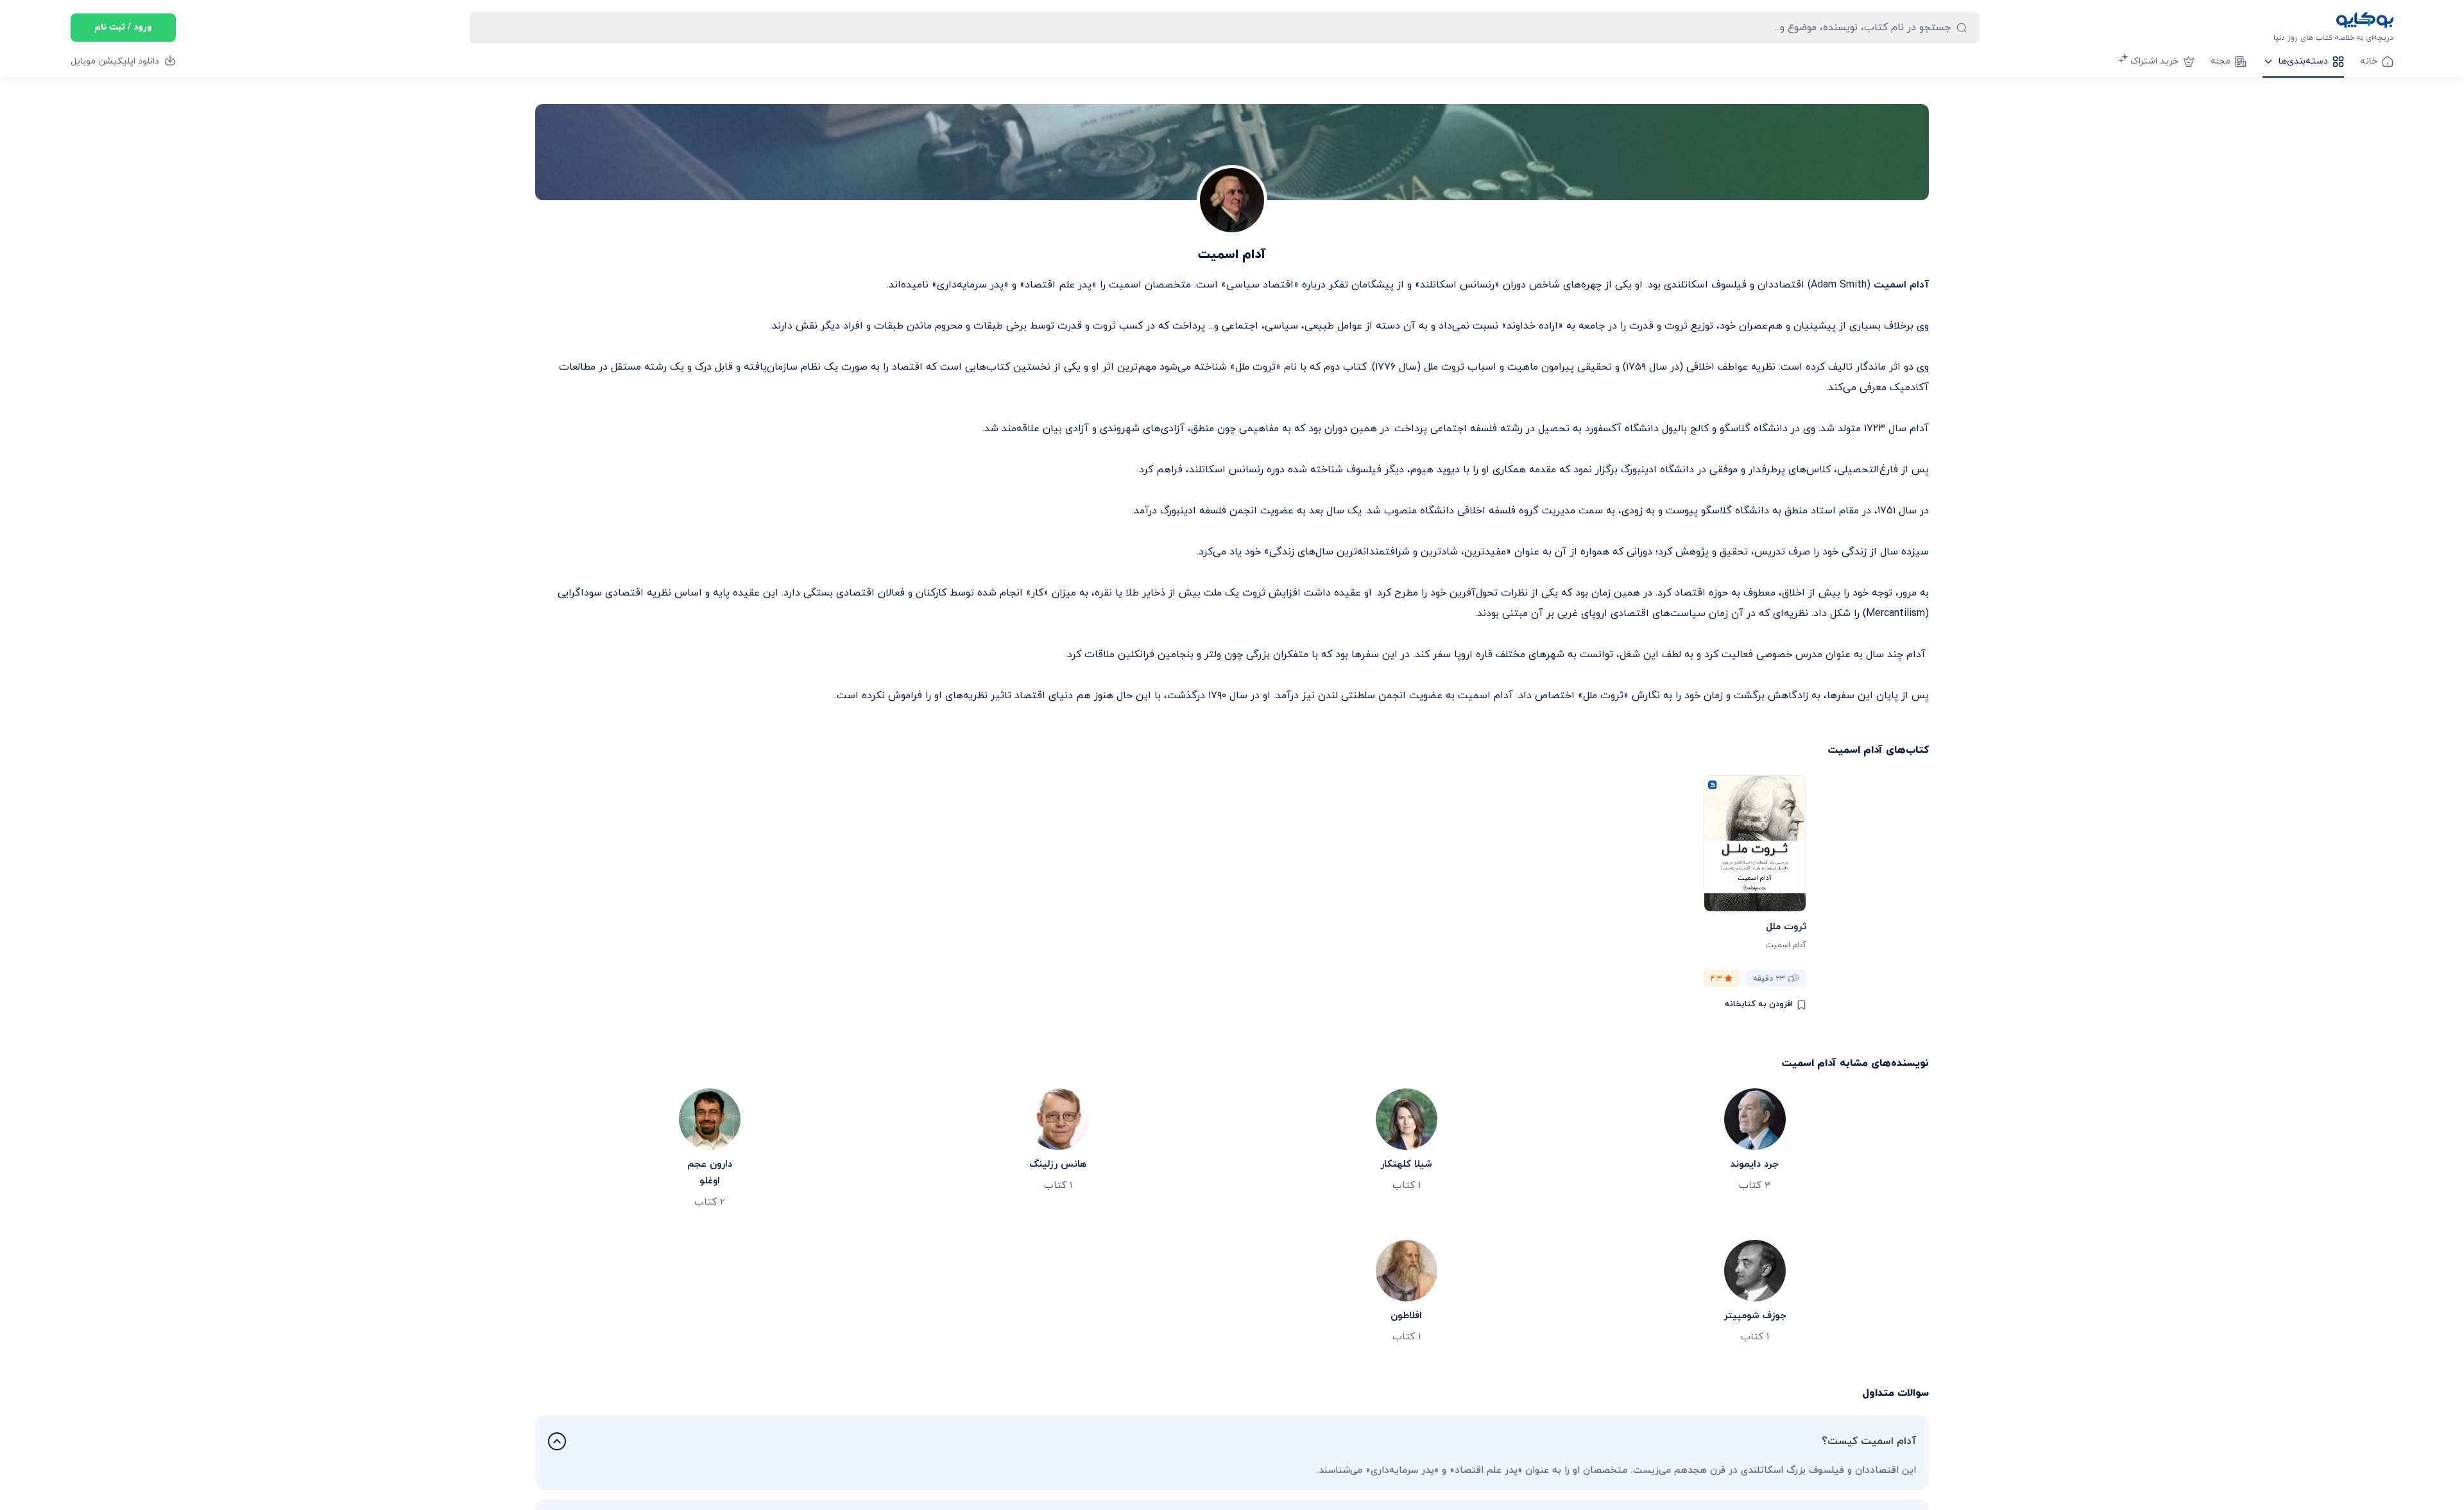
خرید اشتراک (2154, 61)
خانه (2369, 61)
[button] (1232, 1441)
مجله (2220, 61)
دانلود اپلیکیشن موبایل (115, 61)
